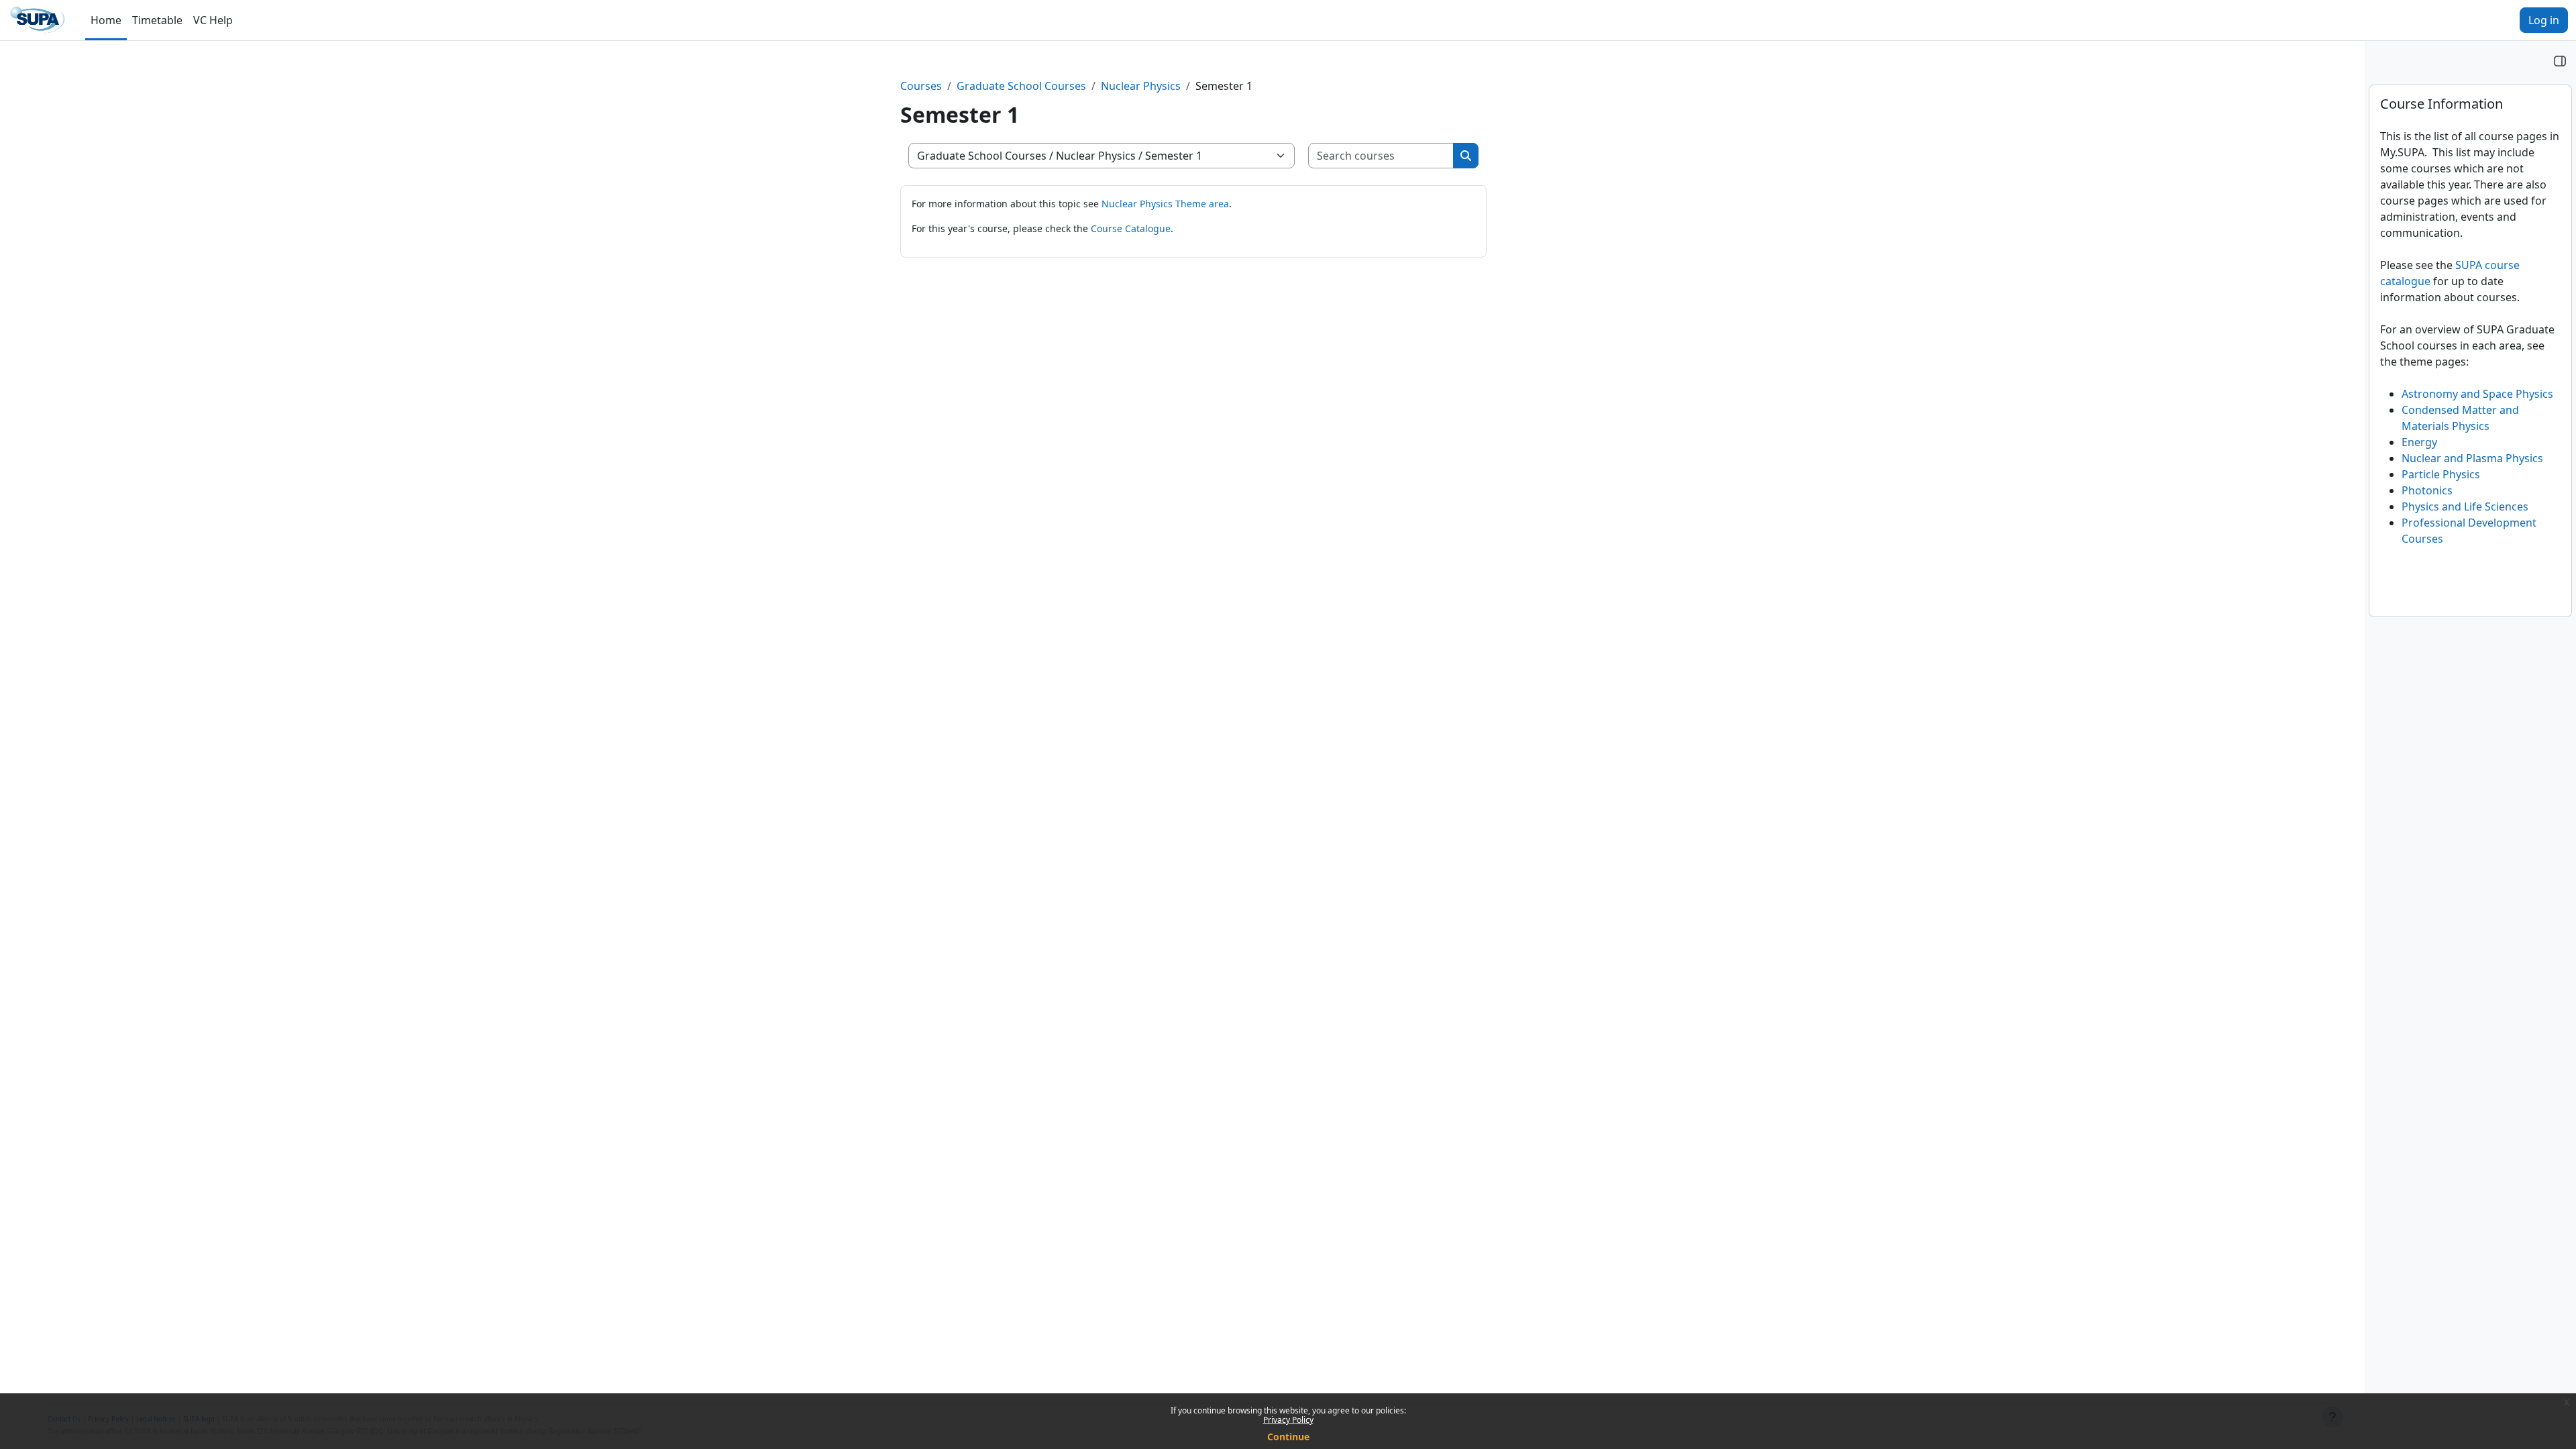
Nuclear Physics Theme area (1165, 204)
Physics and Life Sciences (2465, 506)
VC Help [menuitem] (213, 20)
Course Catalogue (1131, 228)
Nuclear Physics (1141, 86)
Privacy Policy (1288, 1420)
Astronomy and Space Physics (2477, 394)
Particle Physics (2441, 474)
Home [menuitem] (106, 20)
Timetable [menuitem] (157, 20)
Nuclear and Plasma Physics (2472, 458)
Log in (2544, 20)
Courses (921, 86)
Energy (2419, 442)
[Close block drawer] (2560, 60)
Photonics (2427, 490)
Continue (1288, 1437)
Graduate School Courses (1021, 86)
